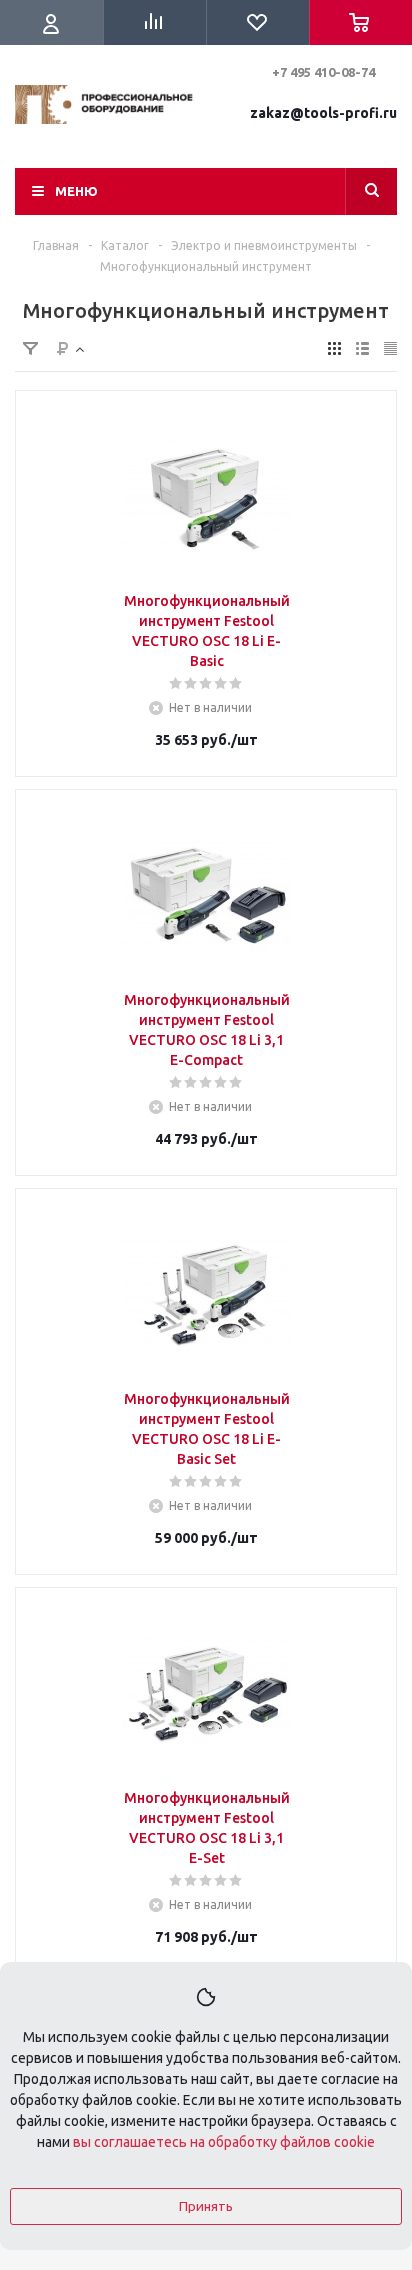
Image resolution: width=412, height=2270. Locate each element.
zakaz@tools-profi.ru (323, 113)
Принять (206, 2206)
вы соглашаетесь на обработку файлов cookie (224, 2142)
